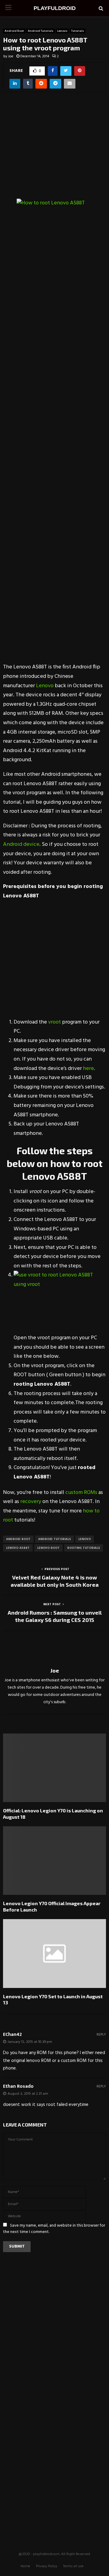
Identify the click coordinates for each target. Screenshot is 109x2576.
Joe (11, 56)
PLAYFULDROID (55, 8)
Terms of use (73, 2566)
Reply (101, 2035)
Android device (21, 844)
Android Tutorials (41, 31)
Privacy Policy (47, 2566)
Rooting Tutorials (84, 1548)
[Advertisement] (54, 150)
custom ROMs (81, 1493)
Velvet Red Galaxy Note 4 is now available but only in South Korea (55, 1581)
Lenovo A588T (18, 1548)
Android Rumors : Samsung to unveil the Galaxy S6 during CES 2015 (55, 1616)
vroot (54, 1022)
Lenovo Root (48, 1548)
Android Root (14, 31)
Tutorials (78, 31)
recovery (31, 1502)
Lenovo (62, 31)
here (88, 1069)
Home (25, 2566)
